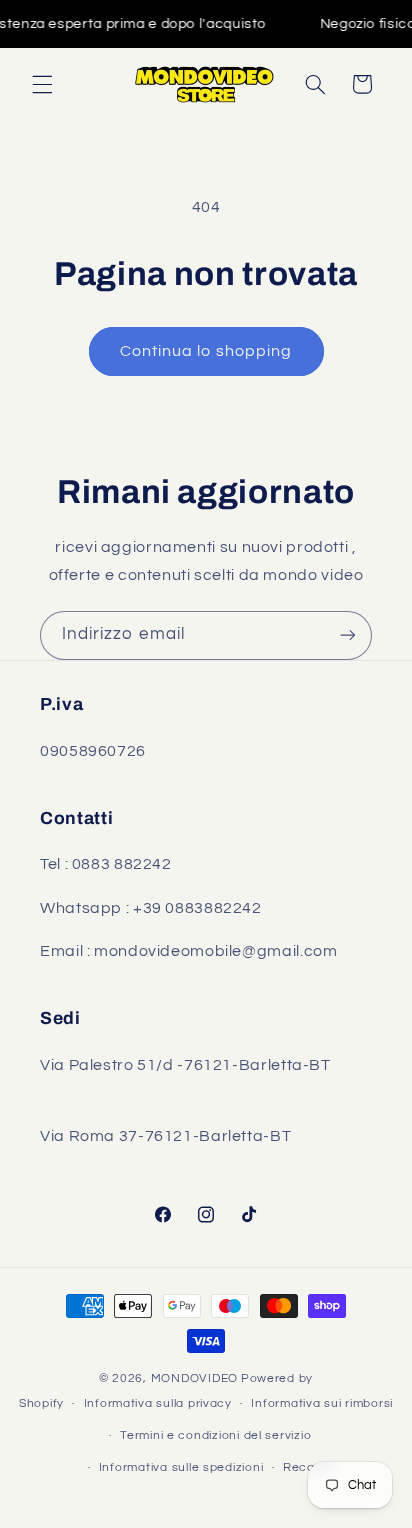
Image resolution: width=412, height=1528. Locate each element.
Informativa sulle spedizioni (181, 1467)
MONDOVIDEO (194, 1378)
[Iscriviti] (348, 635)
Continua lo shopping (206, 351)
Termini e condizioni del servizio (215, 1435)
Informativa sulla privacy (158, 1403)
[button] (42, 84)
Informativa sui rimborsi (322, 1403)
